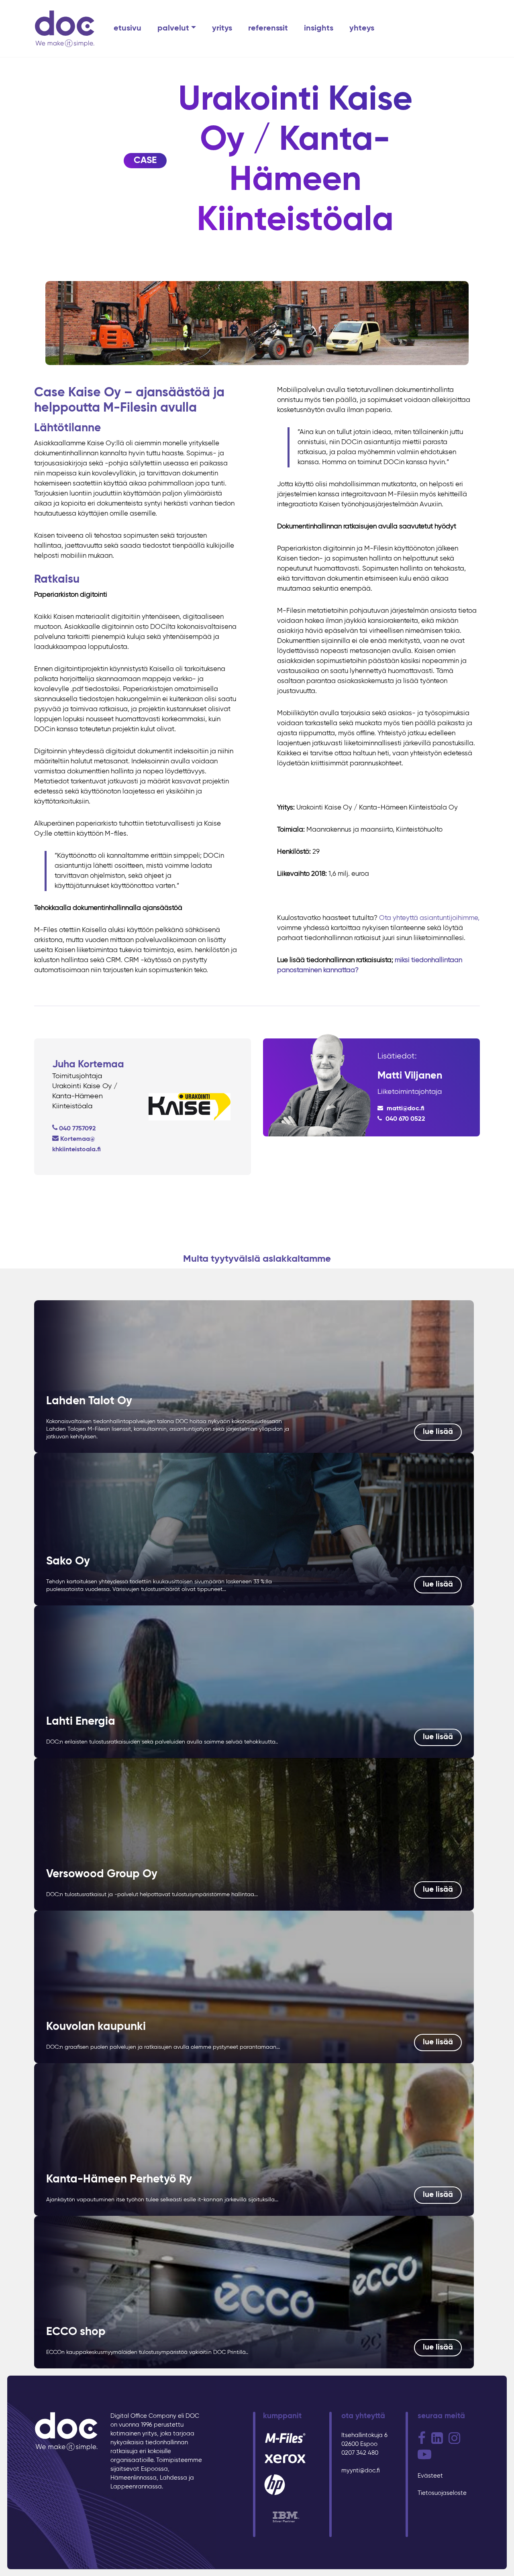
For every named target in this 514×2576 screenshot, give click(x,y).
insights (319, 29)
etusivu (127, 29)
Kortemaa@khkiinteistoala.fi (76, 1144)
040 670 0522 (405, 1119)
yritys (222, 29)
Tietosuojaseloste (442, 2493)
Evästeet (430, 2476)
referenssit (268, 29)
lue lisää (438, 1432)
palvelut (173, 29)
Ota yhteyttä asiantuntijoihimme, (429, 918)
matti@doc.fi (405, 1109)
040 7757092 (78, 1129)
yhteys (362, 29)
